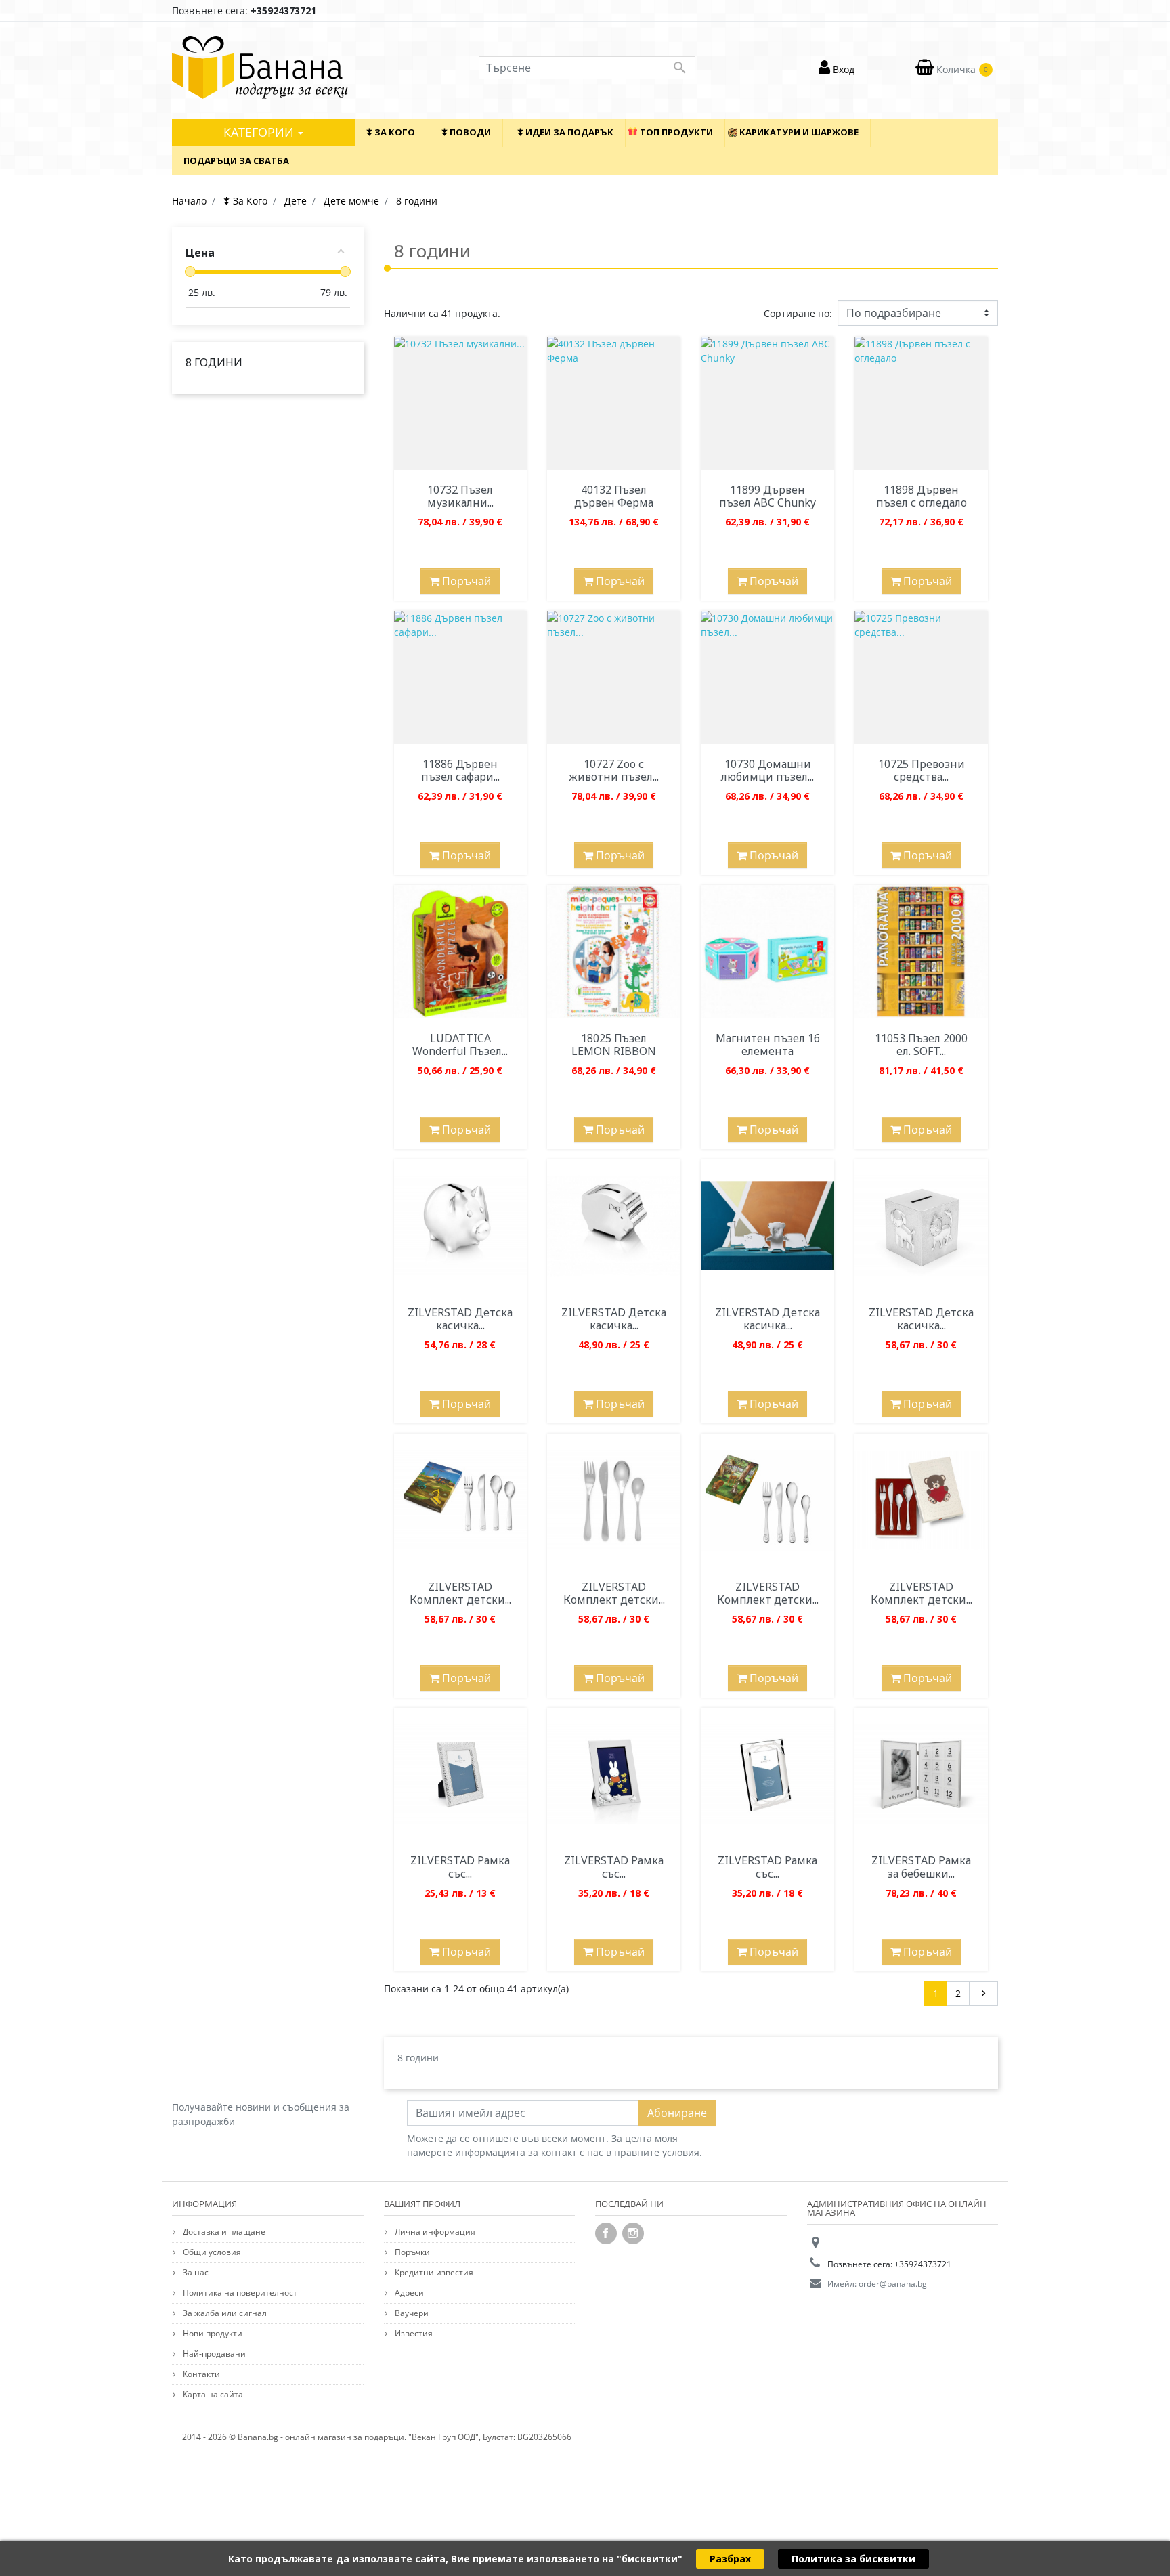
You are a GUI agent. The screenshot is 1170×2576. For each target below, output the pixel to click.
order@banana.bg (893, 2284)
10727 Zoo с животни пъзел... (614, 770)
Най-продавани (213, 2354)
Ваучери (411, 2313)
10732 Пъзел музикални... (460, 496)
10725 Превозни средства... (922, 770)
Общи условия (211, 2252)
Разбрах (730, 2559)
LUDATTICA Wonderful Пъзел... (460, 1045)
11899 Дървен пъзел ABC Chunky (767, 496)
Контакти (200, 2374)
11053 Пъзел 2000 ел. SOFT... (921, 1045)
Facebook (606, 2233)
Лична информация (434, 2232)
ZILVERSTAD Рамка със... (460, 1867)
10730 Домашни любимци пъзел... (767, 770)
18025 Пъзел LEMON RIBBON (614, 1045)
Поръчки (411, 2252)
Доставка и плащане (223, 2232)
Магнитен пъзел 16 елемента (768, 1045)
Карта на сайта (212, 2394)
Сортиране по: (798, 313)
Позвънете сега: (244, 10)
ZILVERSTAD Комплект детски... (460, 1593)
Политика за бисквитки (853, 2559)
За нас (195, 2272)
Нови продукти (212, 2333)
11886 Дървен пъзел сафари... (460, 770)
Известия (413, 2333)
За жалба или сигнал (224, 2313)
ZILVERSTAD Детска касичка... (460, 1319)
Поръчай (465, 581)
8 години (214, 362)
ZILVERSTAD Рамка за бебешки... (921, 1867)
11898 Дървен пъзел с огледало (922, 496)
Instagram (633, 2233)
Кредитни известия (433, 2272)
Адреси (408, 2293)
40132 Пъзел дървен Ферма (614, 496)
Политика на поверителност (239, 2293)
